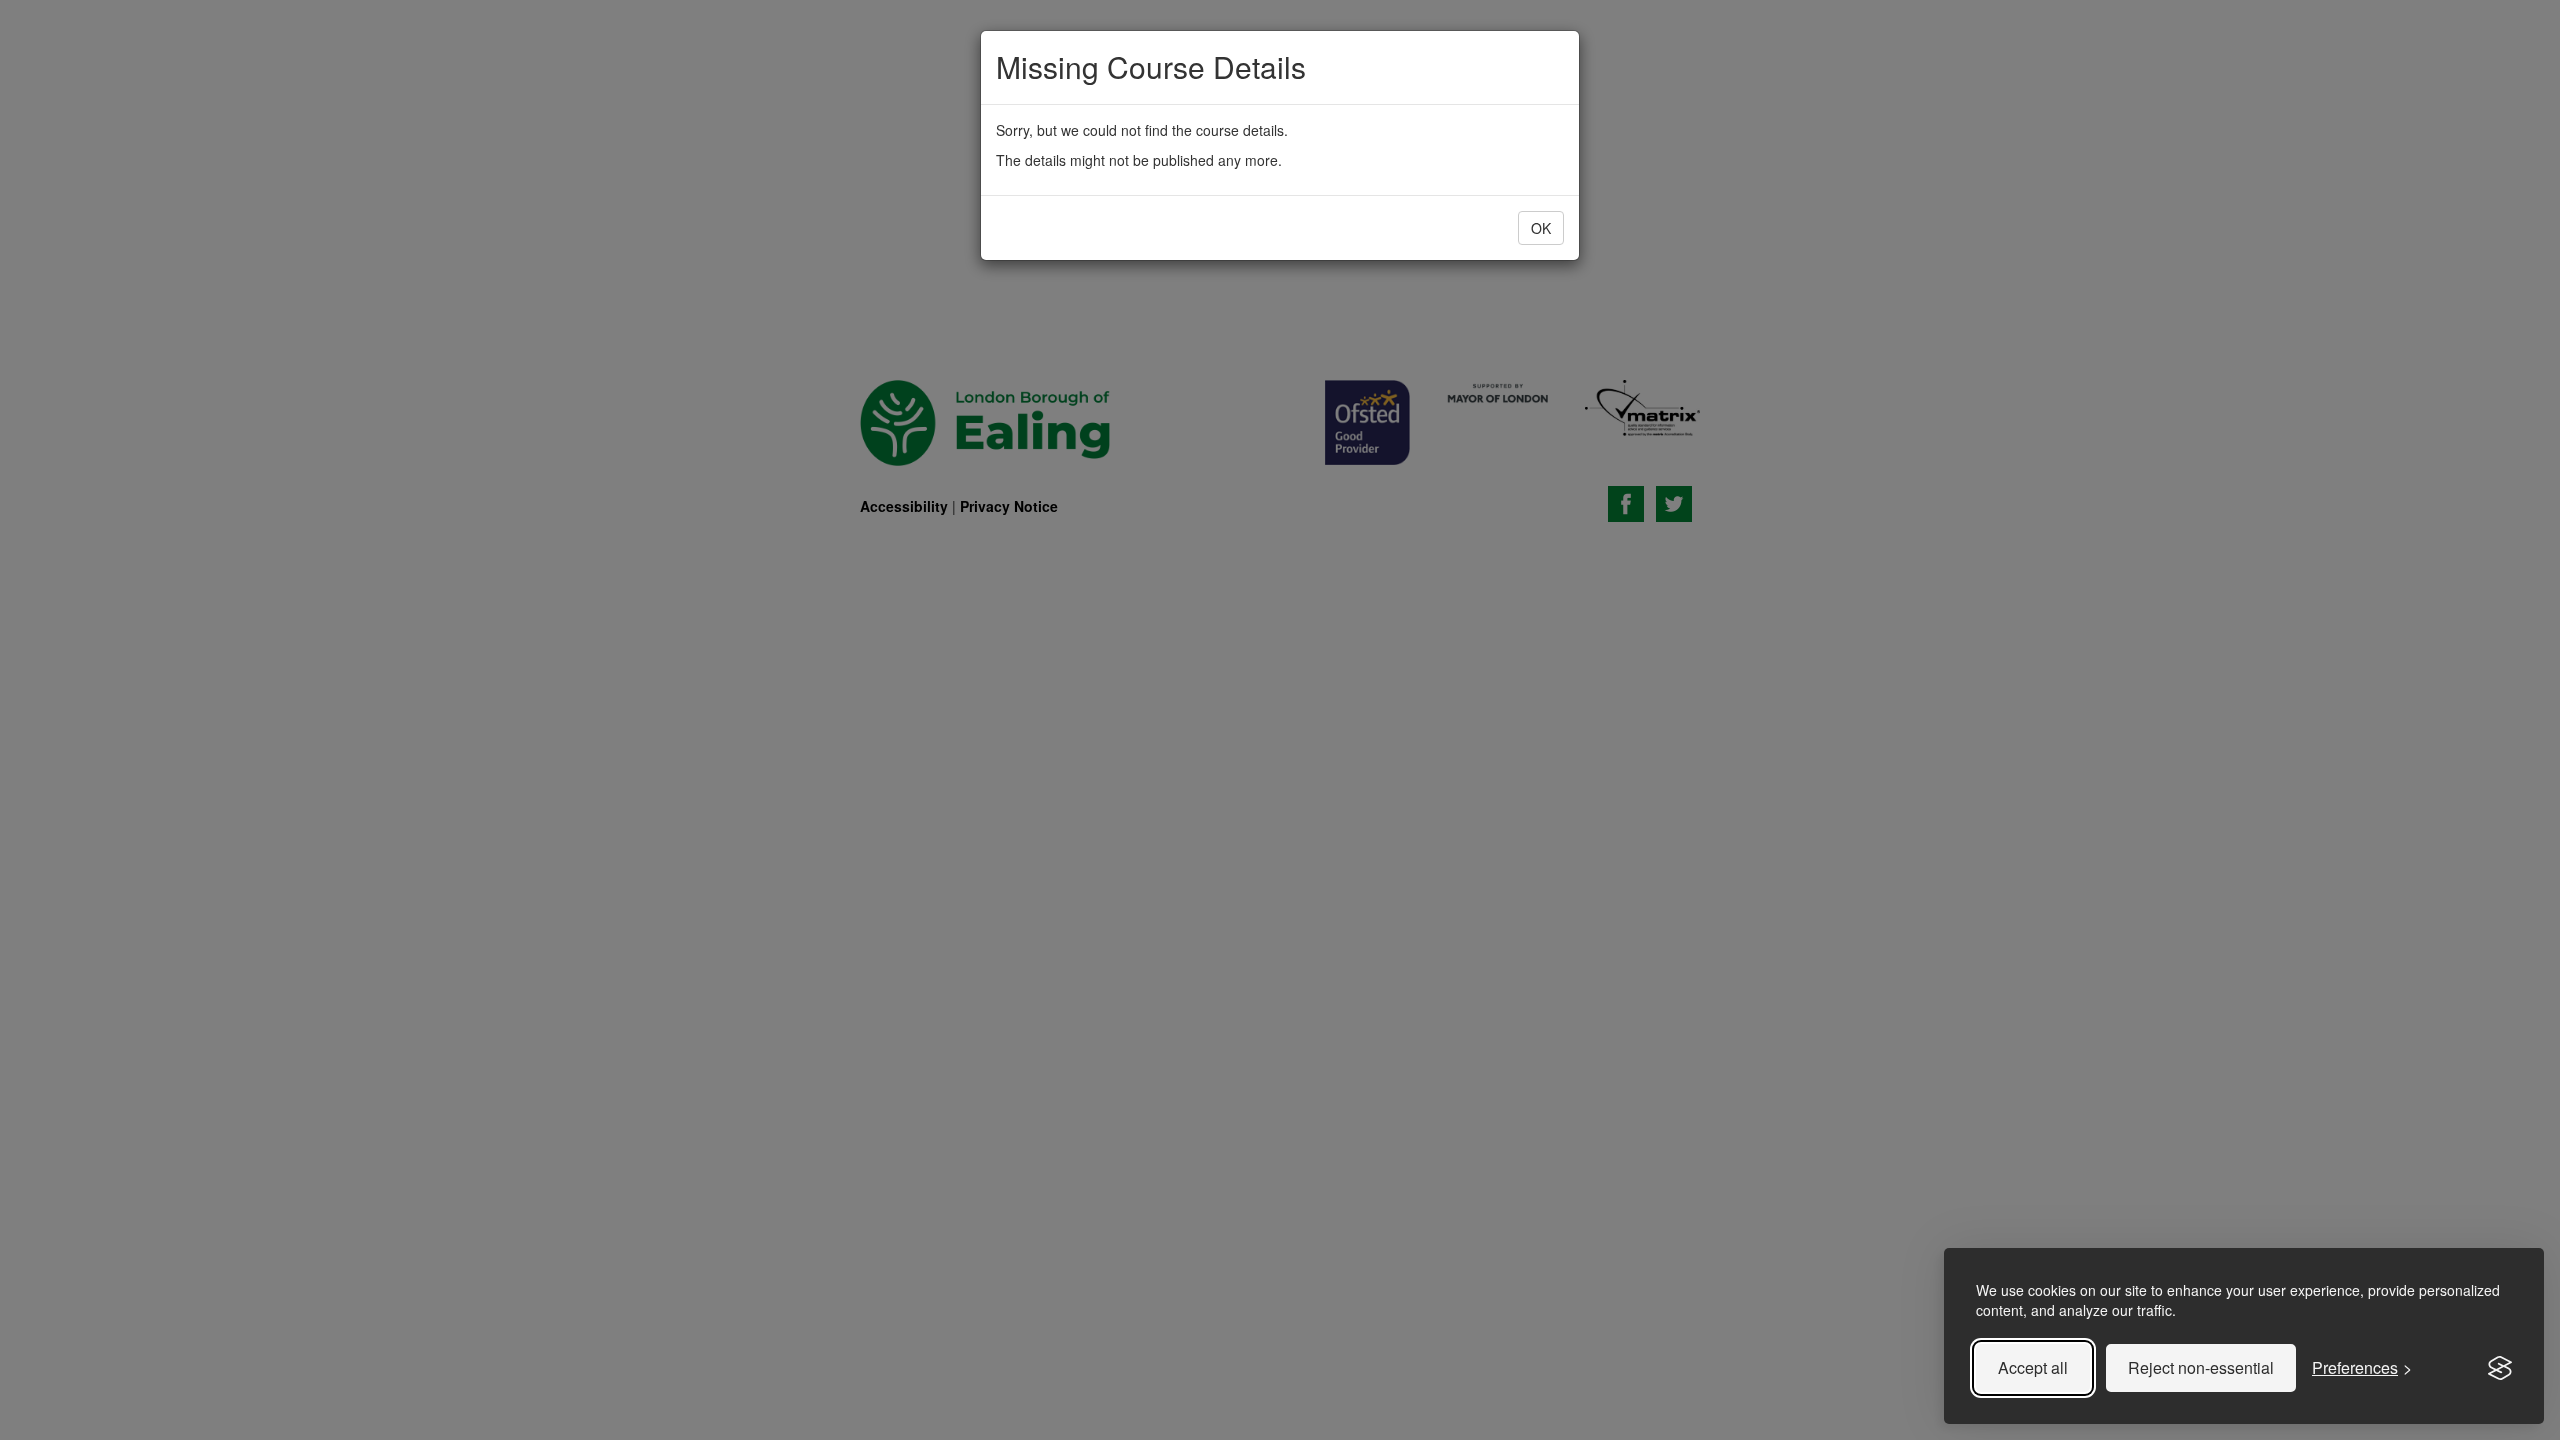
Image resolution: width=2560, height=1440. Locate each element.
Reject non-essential (2201, 1367)
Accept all (2033, 1367)
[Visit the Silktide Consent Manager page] (2500, 1368)
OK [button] (1541, 228)
